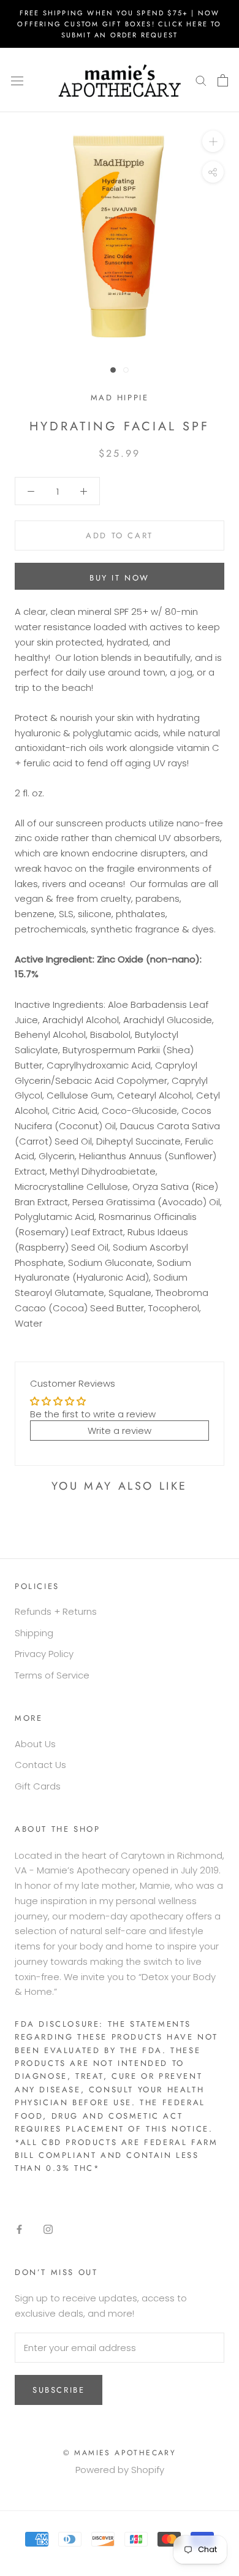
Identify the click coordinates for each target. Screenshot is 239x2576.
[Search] (201, 80)
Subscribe (59, 2390)
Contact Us (40, 1765)
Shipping (34, 1633)
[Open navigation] (17, 80)
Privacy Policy (44, 1654)
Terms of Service (52, 1675)
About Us (35, 1744)
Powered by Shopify (120, 2470)
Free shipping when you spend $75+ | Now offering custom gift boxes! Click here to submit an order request (119, 24)
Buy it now (120, 578)
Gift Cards (38, 1786)
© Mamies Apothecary (120, 2453)
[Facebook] (19, 2229)
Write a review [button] (120, 1431)
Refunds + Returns (56, 1611)
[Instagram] (48, 2229)
